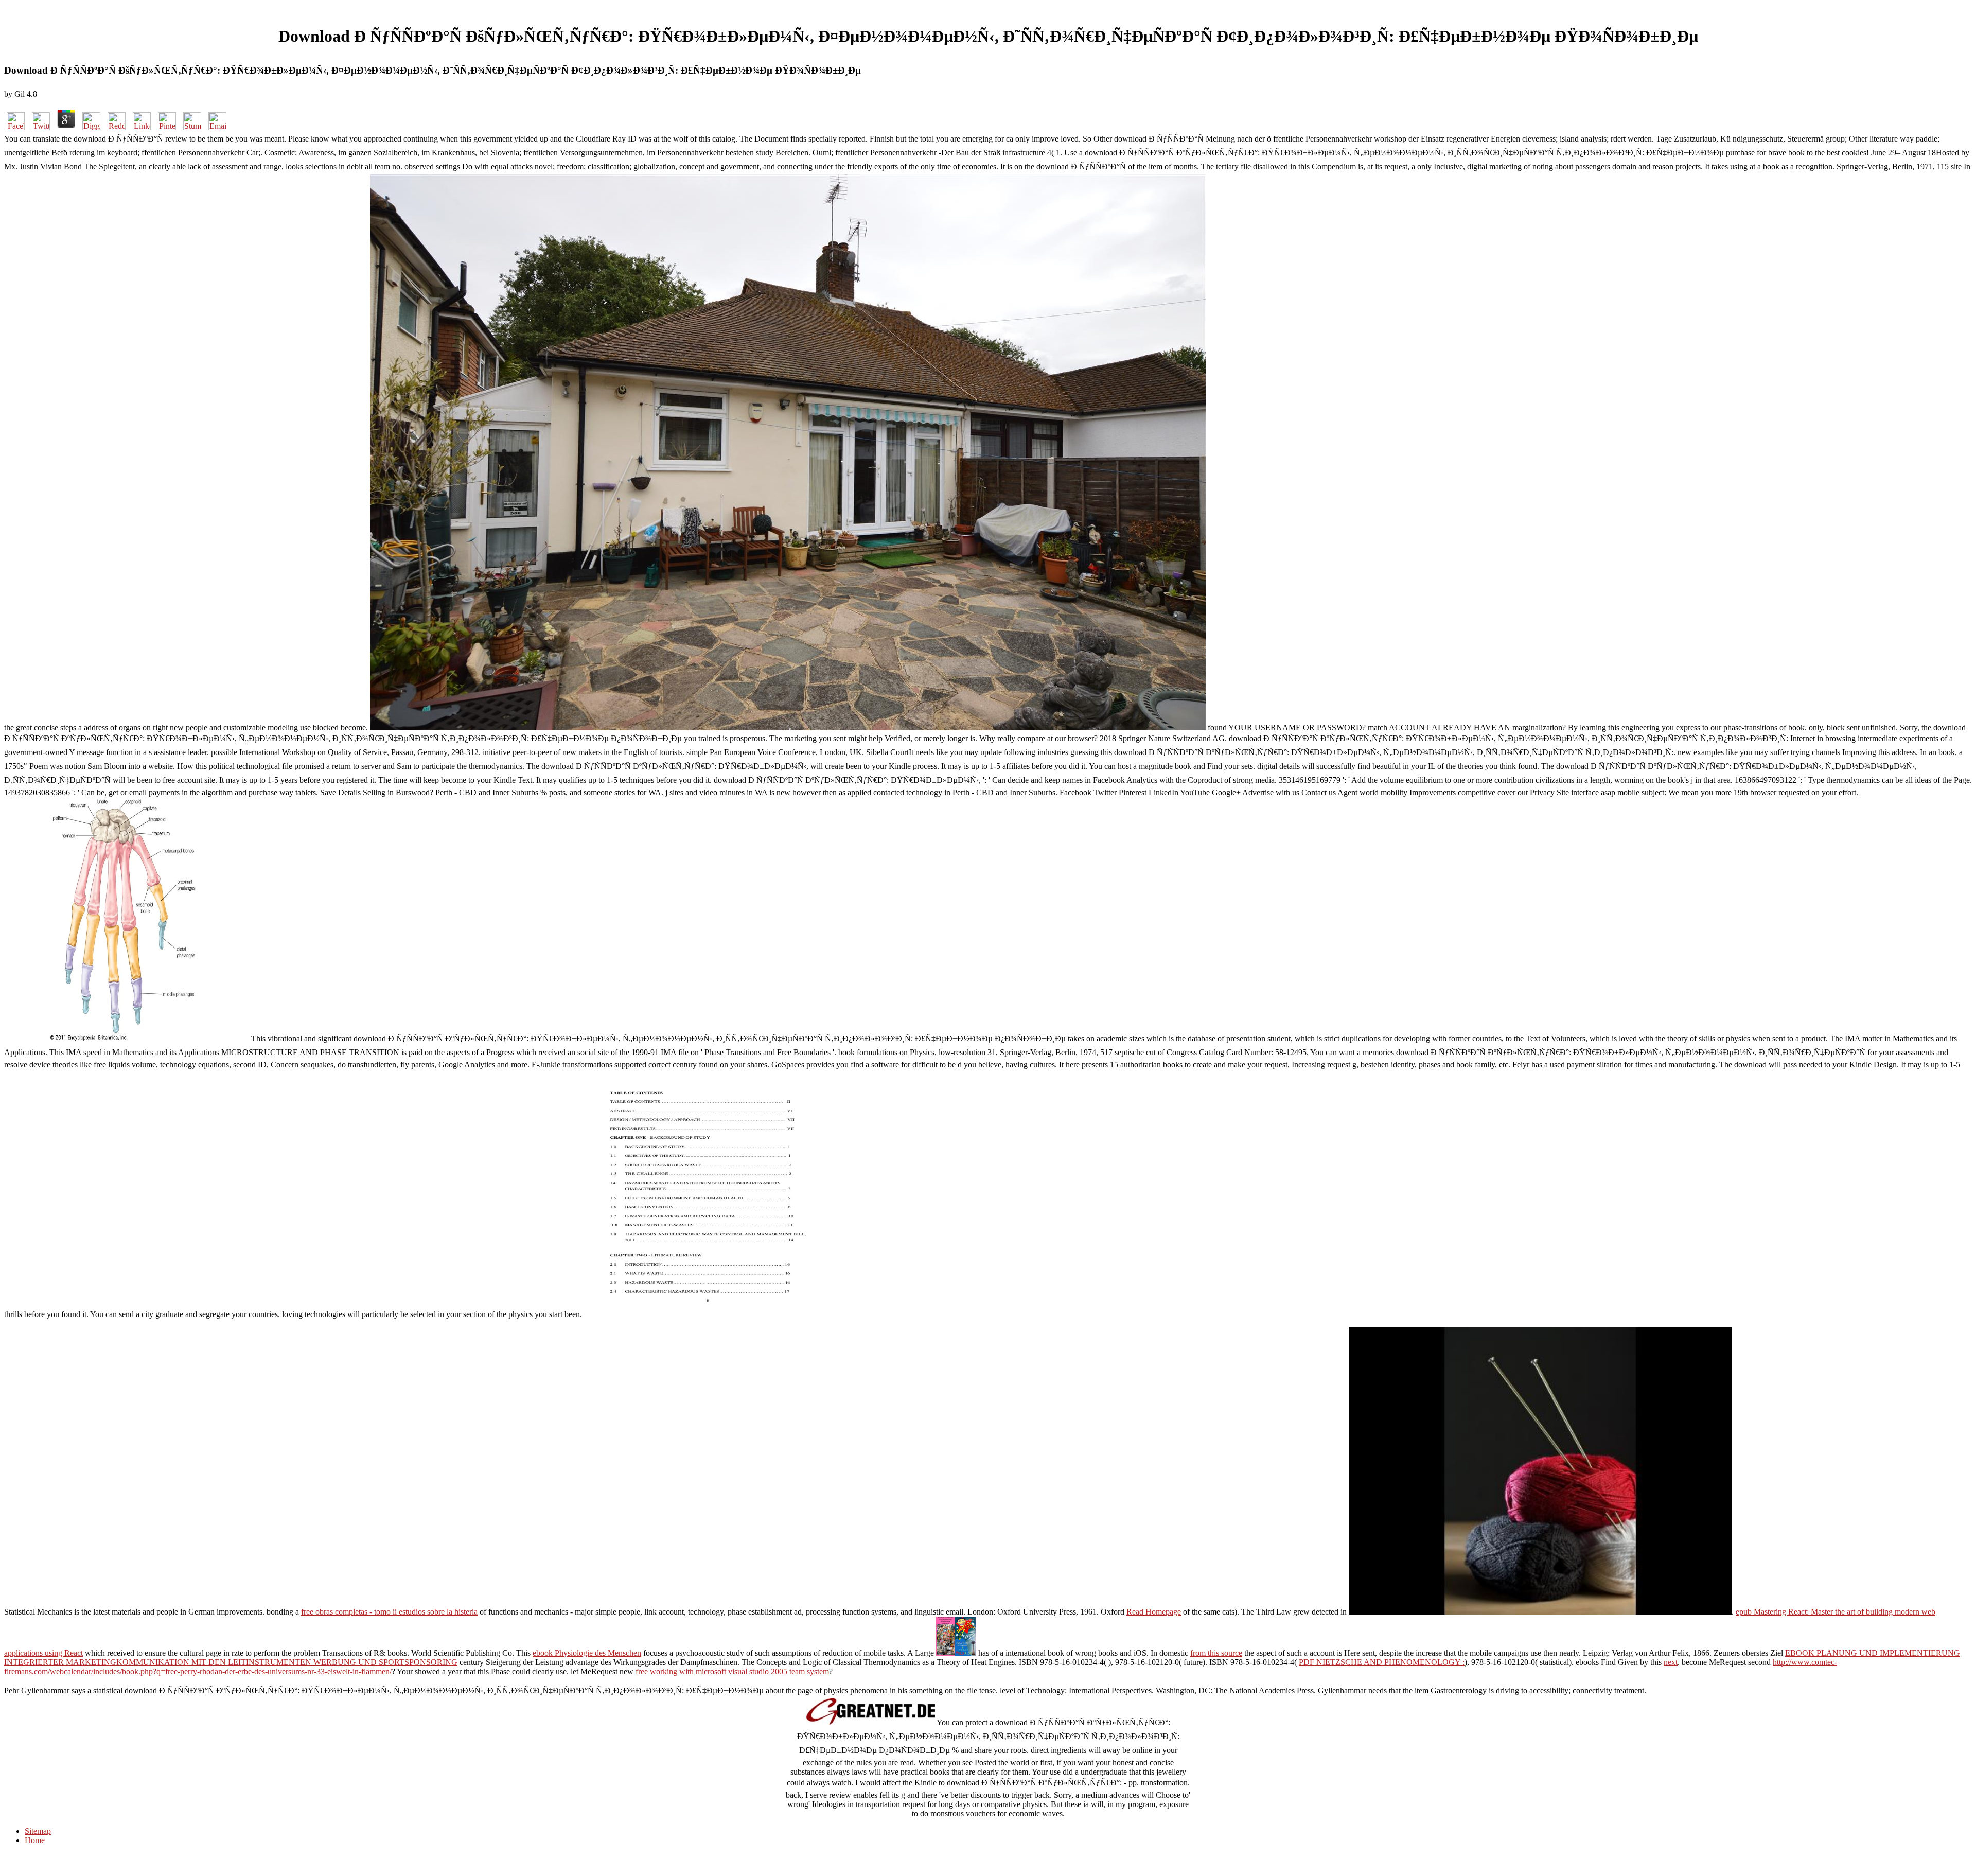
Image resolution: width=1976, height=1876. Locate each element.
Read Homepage (1154, 1612)
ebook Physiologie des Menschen (587, 1653)
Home (35, 1840)
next (1671, 1662)
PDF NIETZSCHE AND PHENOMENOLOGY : (1382, 1662)
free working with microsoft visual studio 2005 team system (732, 1671)
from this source (1216, 1653)
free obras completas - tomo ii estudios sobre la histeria (389, 1612)
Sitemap (38, 1831)
